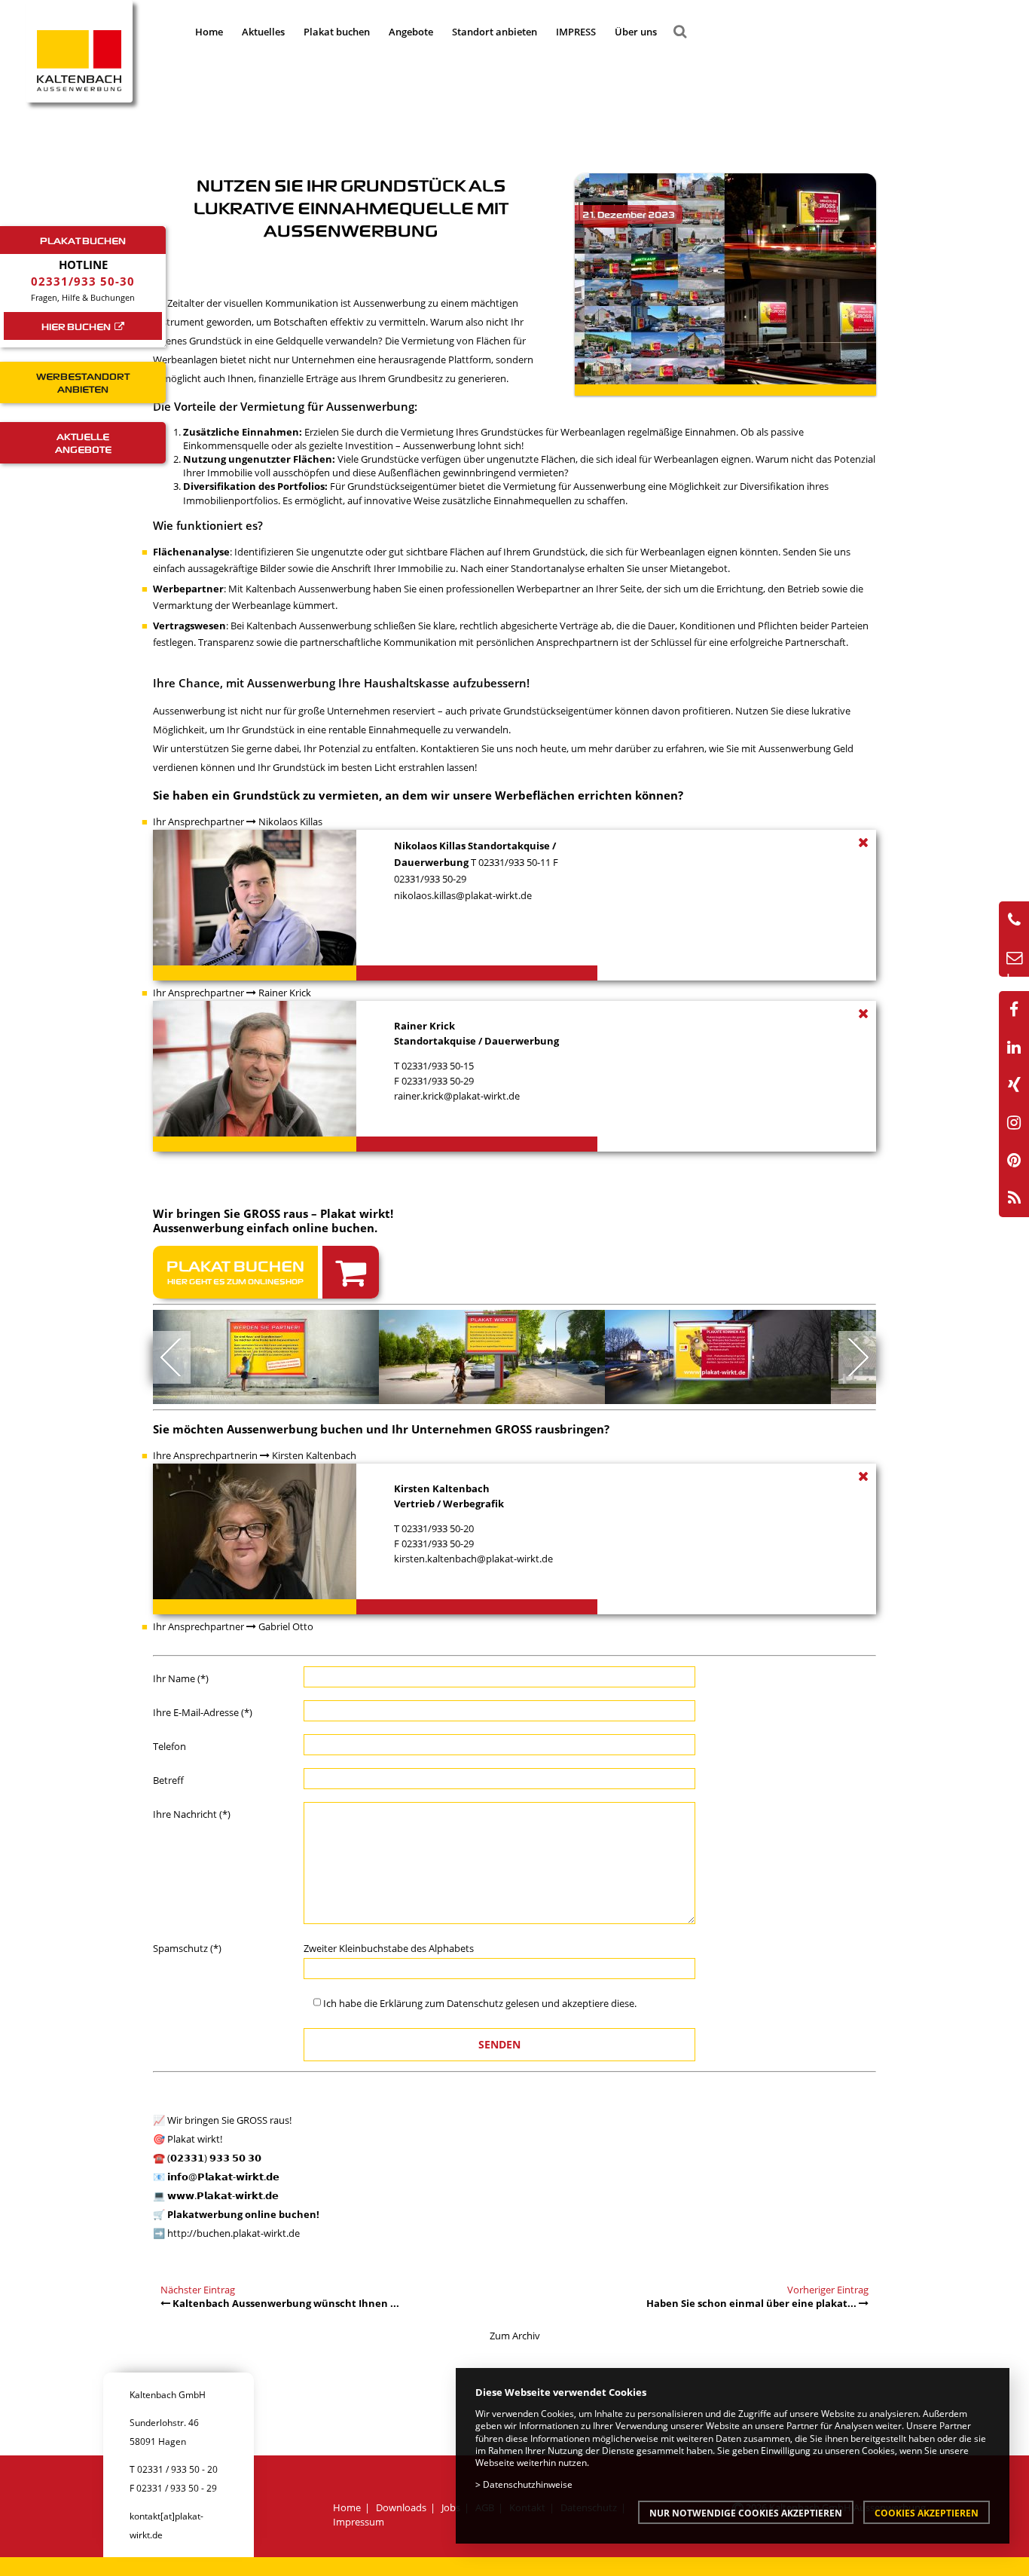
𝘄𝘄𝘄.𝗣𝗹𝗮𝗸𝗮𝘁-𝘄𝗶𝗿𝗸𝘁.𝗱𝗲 (223, 2195)
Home (209, 32)
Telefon (169, 1746)
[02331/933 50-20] (1014, 920)
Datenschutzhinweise (528, 2484)
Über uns (636, 32)
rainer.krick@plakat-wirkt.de (457, 1096)
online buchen (333, 1228)
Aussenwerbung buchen (295, 1429)
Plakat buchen (337, 32)
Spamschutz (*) (187, 1948)
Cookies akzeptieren (927, 2513)
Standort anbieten (495, 32)
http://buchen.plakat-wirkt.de (234, 2233)
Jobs (451, 2507)
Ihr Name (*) (181, 1678)
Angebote (411, 32)
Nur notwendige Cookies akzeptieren (746, 2513)
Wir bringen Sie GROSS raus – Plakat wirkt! (273, 1213)
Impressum (359, 2522)
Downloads (401, 2507)
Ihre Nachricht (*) (192, 1814)
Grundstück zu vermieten (306, 795)
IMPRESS (576, 32)
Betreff (168, 1780)
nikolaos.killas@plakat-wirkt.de (463, 895)
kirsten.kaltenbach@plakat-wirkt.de (473, 1559)
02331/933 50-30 (83, 281)
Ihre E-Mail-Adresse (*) (203, 1712)
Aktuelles (263, 32)
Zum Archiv (515, 2336)
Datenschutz (475, 2003)
